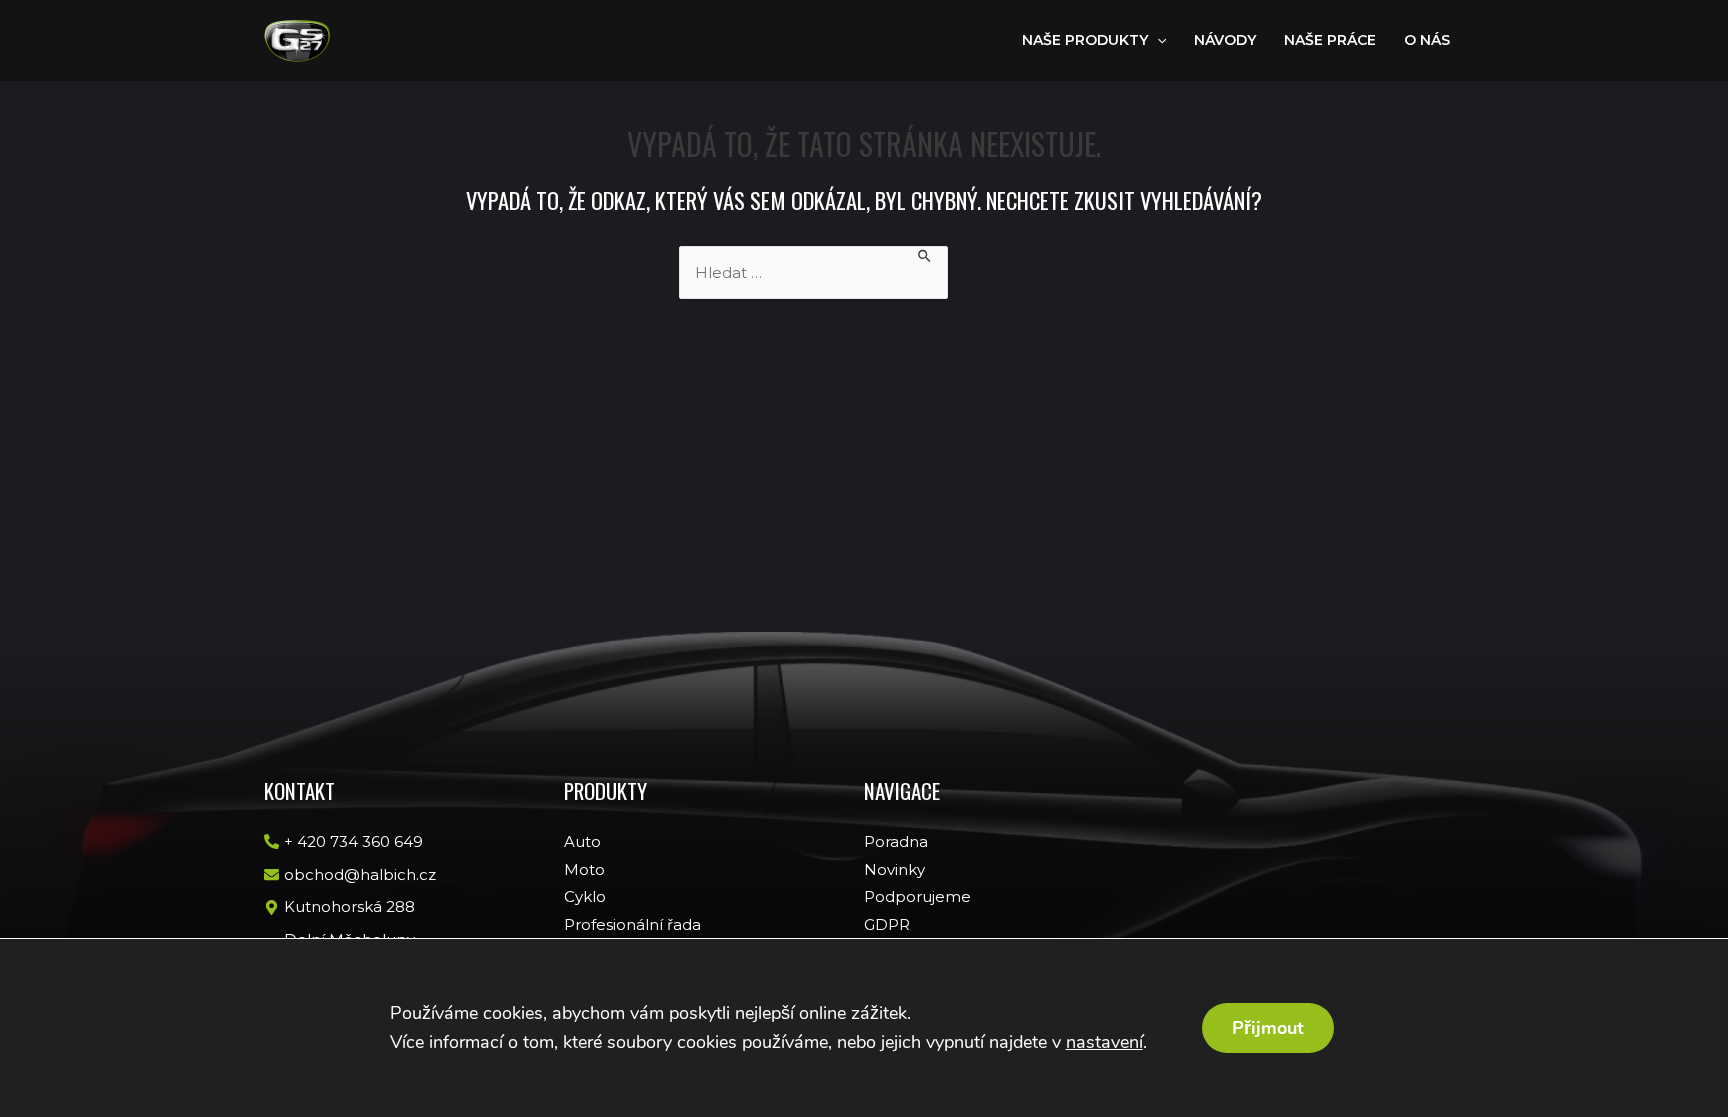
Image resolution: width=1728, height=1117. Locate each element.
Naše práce (1330, 40)
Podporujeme (917, 896)
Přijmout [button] (1268, 1028)
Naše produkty (1085, 40)
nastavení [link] (1104, 1042)
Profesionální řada (632, 924)
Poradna (896, 841)
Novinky (894, 869)
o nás (1427, 40)
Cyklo (585, 896)
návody (1225, 40)
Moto (584, 869)
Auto (582, 841)
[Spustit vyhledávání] (925, 255)
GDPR (887, 924)
